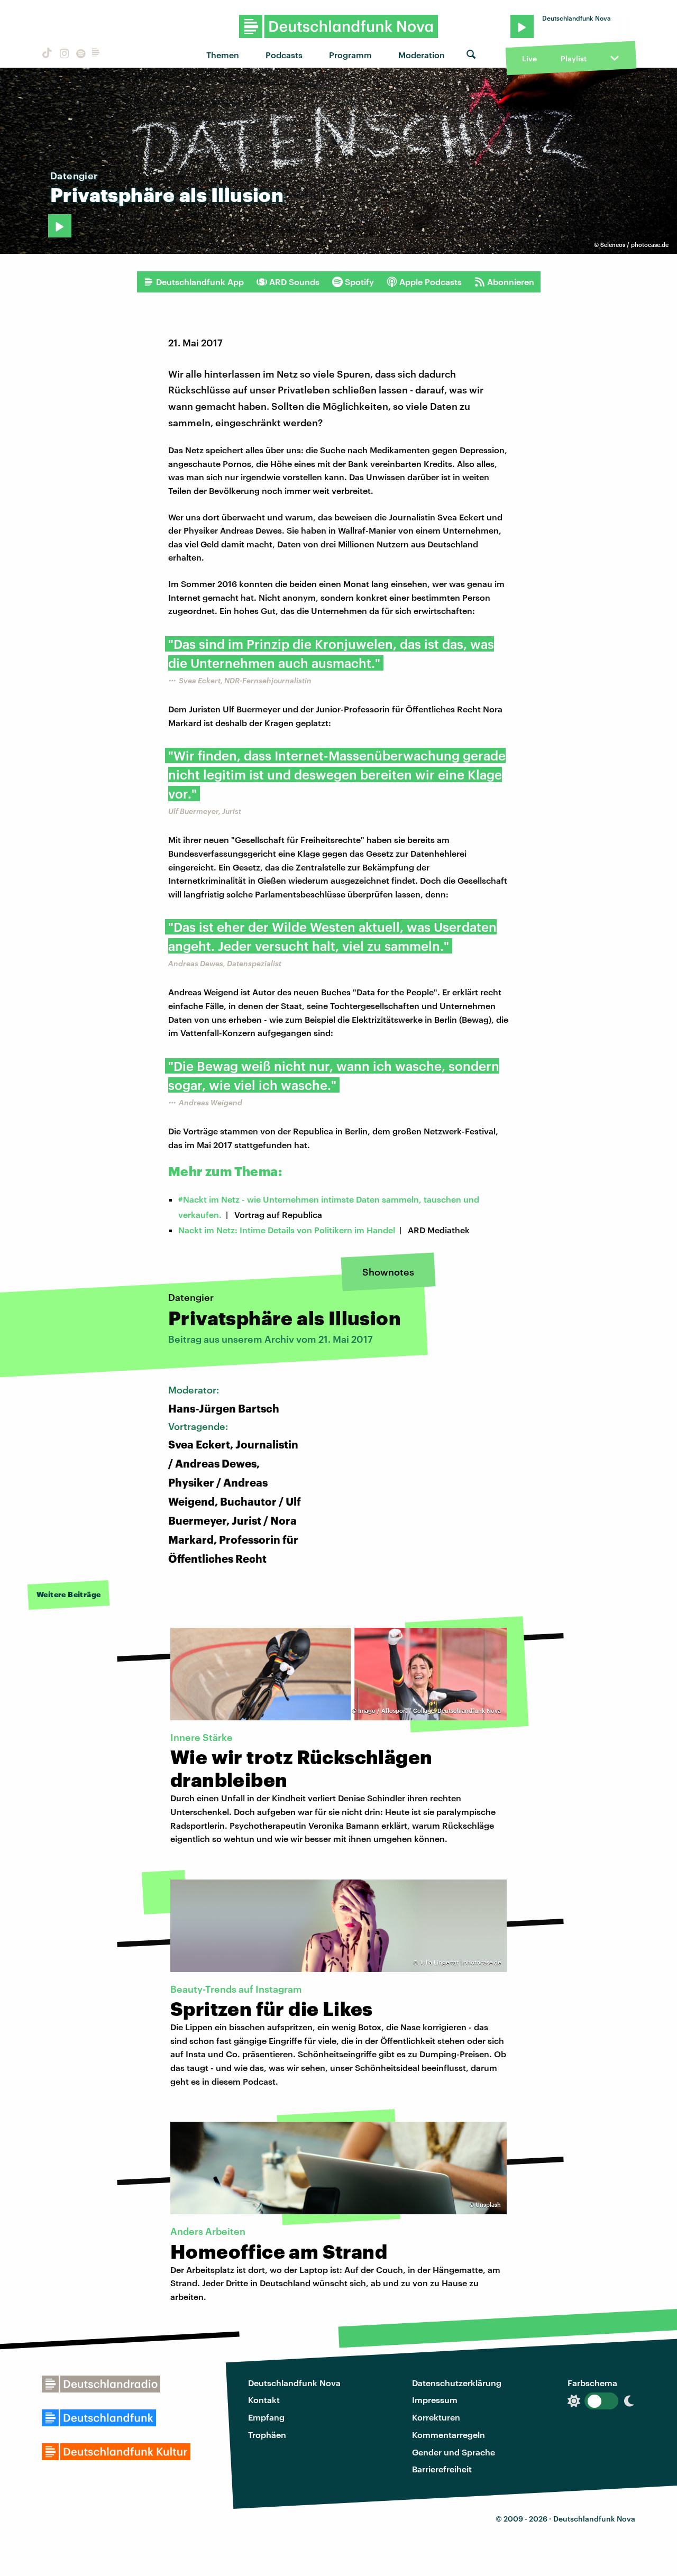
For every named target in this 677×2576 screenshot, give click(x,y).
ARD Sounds (294, 282)
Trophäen (267, 2435)
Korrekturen (436, 2417)
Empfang (266, 2417)
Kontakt (264, 2400)
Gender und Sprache (454, 2452)
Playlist (574, 58)
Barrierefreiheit (442, 2469)
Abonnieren (511, 282)
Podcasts (284, 55)
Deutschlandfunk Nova (294, 2383)
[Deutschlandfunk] (96, 55)
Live (529, 58)
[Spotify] (80, 55)
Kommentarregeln (449, 2435)
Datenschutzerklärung (457, 2383)
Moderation (422, 55)
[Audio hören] (60, 226)
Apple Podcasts (431, 282)
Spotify (359, 282)
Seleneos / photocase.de (634, 245)
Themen (223, 55)
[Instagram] (63, 55)
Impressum (435, 2400)
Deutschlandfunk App (200, 282)
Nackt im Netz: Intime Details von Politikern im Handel (287, 1230)
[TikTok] (46, 55)
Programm (350, 55)
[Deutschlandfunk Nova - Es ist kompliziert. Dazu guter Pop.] (339, 26)
